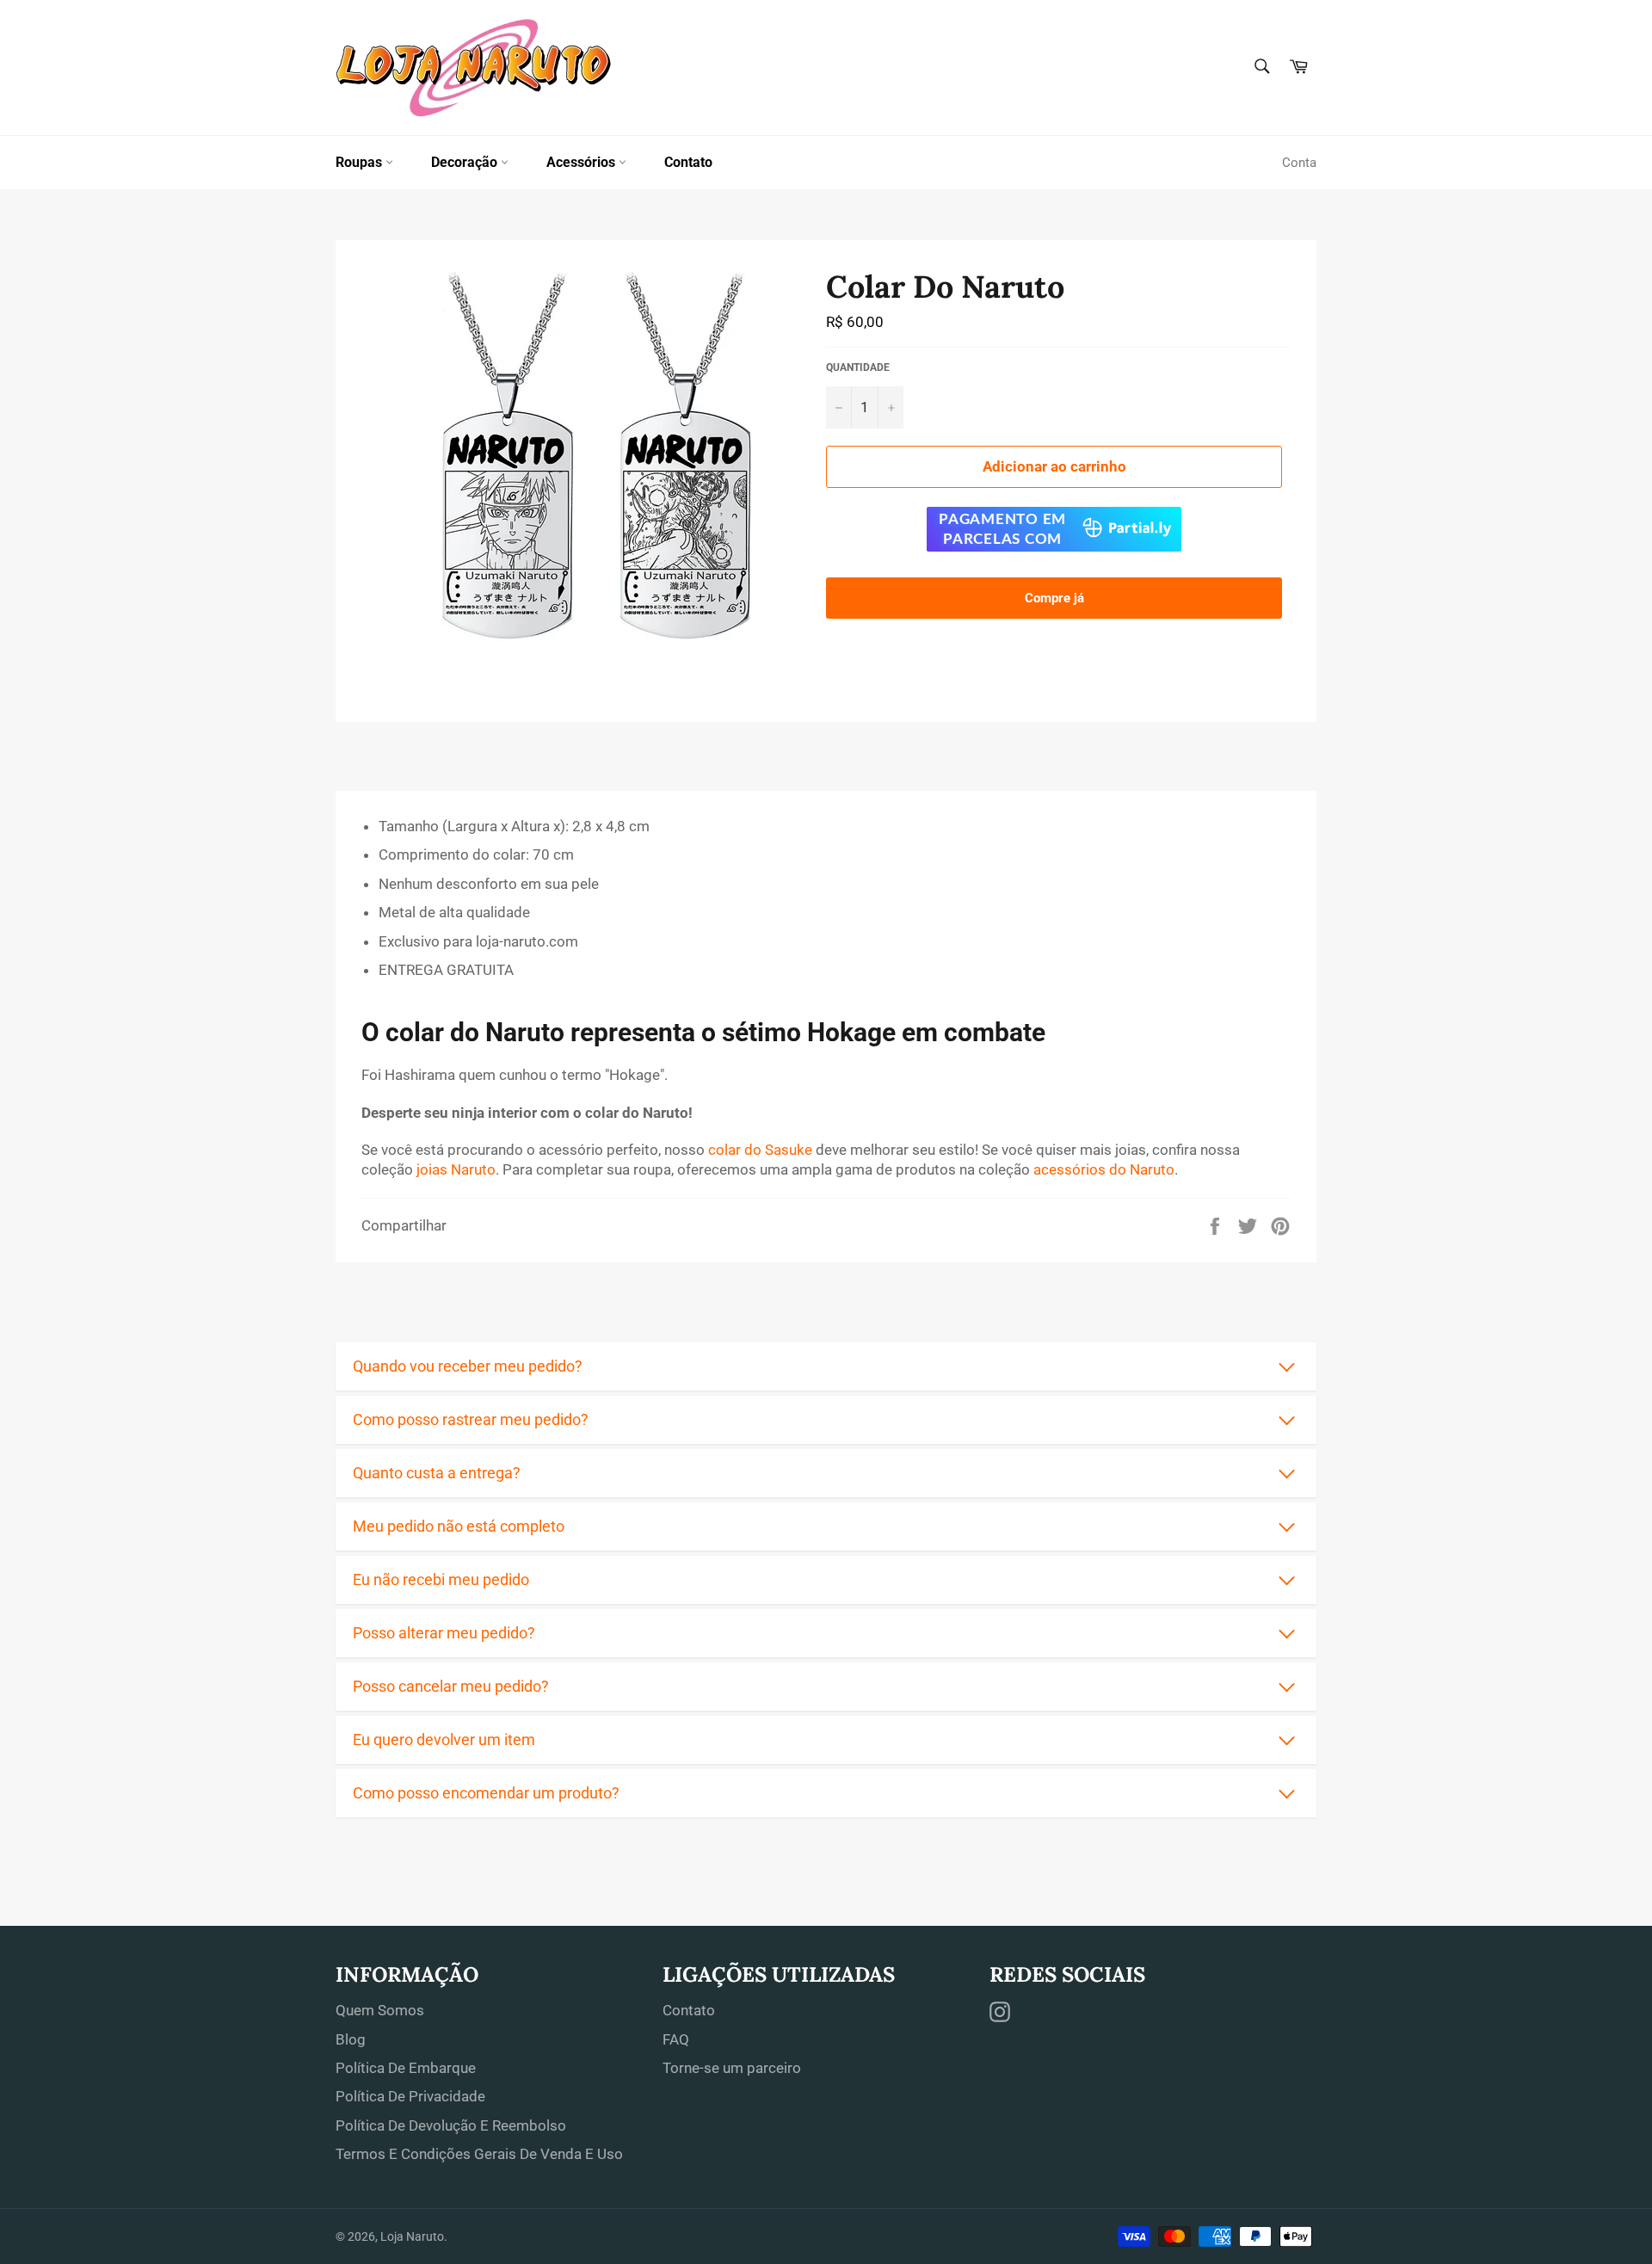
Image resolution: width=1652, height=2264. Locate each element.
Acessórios (583, 162)
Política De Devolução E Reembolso (451, 2125)
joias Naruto (456, 1169)
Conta (1299, 163)
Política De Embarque (406, 2068)
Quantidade (858, 367)
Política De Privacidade (410, 2096)
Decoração (466, 162)
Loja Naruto (412, 2236)
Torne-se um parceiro (732, 2068)
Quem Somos (380, 2010)
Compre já (1054, 598)
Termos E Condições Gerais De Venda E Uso (479, 2154)
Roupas (361, 162)
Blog (351, 2039)
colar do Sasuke (760, 1150)
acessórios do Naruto (1104, 1169)
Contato (688, 162)
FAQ (676, 2039)
